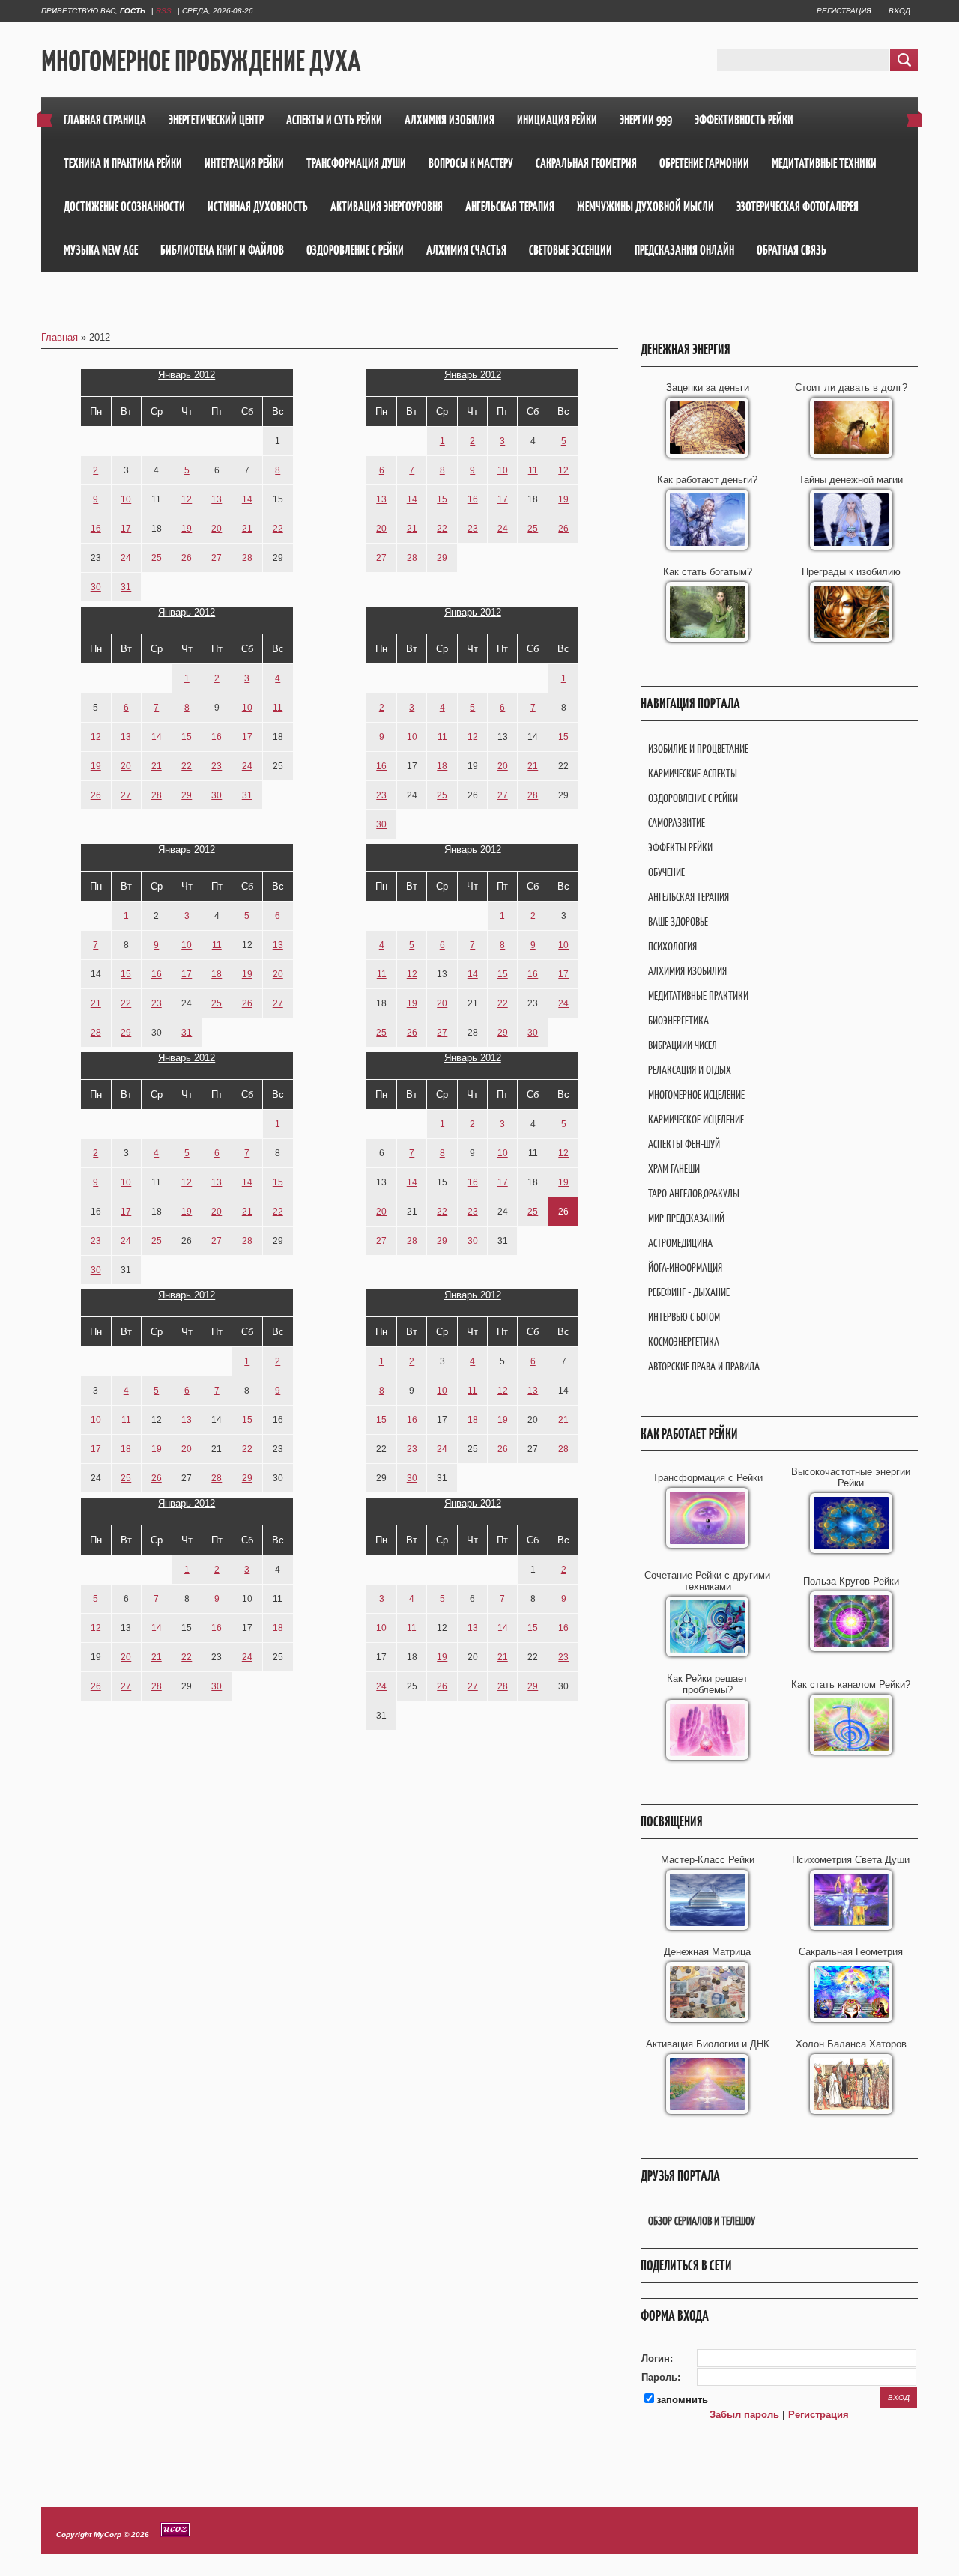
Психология (672, 946)
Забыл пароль (744, 2415)
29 (442, 558)
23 (473, 529)
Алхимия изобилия (687, 971)
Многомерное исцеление (696, 1094)
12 (187, 499)
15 (442, 499)
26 (187, 558)
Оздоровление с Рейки (693, 798)
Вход (899, 11)
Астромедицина (680, 1243)
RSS (164, 11)
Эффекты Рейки (680, 847)
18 (442, 766)
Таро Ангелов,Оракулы (694, 1193)
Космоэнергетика (684, 1342)
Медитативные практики (698, 996)
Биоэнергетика (678, 1020)
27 (217, 558)
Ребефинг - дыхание (689, 1292)
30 (96, 587)
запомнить (682, 2400)
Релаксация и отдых (690, 1070)
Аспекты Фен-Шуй (684, 1144)
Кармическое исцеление (696, 1119)
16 (96, 529)
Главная (60, 337)
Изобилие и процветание (698, 748)
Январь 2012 (187, 375)
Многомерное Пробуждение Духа (201, 61)
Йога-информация (685, 1267)
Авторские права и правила (704, 1366)
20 (217, 529)
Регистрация (844, 11)
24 (126, 558)
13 (217, 499)
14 (247, 499)
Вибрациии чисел (683, 1045)
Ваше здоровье (678, 921)
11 (533, 470)
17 (126, 529)
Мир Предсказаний (686, 1218)
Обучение (666, 872)
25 (157, 558)
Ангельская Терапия (689, 897)
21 (247, 529)
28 (247, 558)
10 (126, 499)
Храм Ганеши (674, 1169)
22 (278, 529)
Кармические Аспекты (693, 773)
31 (126, 587)
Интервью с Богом (684, 1317)
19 (187, 529)
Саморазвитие (677, 823)
